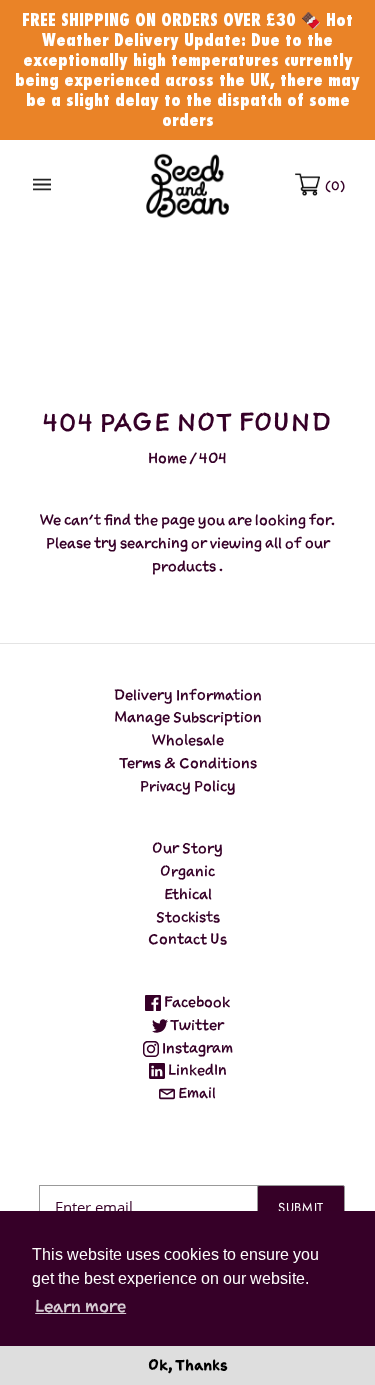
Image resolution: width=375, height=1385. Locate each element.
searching (154, 542)
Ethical (188, 893)
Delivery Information (188, 694)
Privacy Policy (188, 785)
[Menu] (42, 185)
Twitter (196, 1024)
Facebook (195, 1001)
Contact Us (187, 938)
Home (167, 457)
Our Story (187, 847)
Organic (187, 870)
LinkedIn (196, 1069)
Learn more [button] (80, 1306)
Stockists (188, 916)
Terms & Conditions (188, 762)
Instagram (196, 1047)
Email (195, 1092)
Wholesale (188, 739)
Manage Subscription (188, 716)
